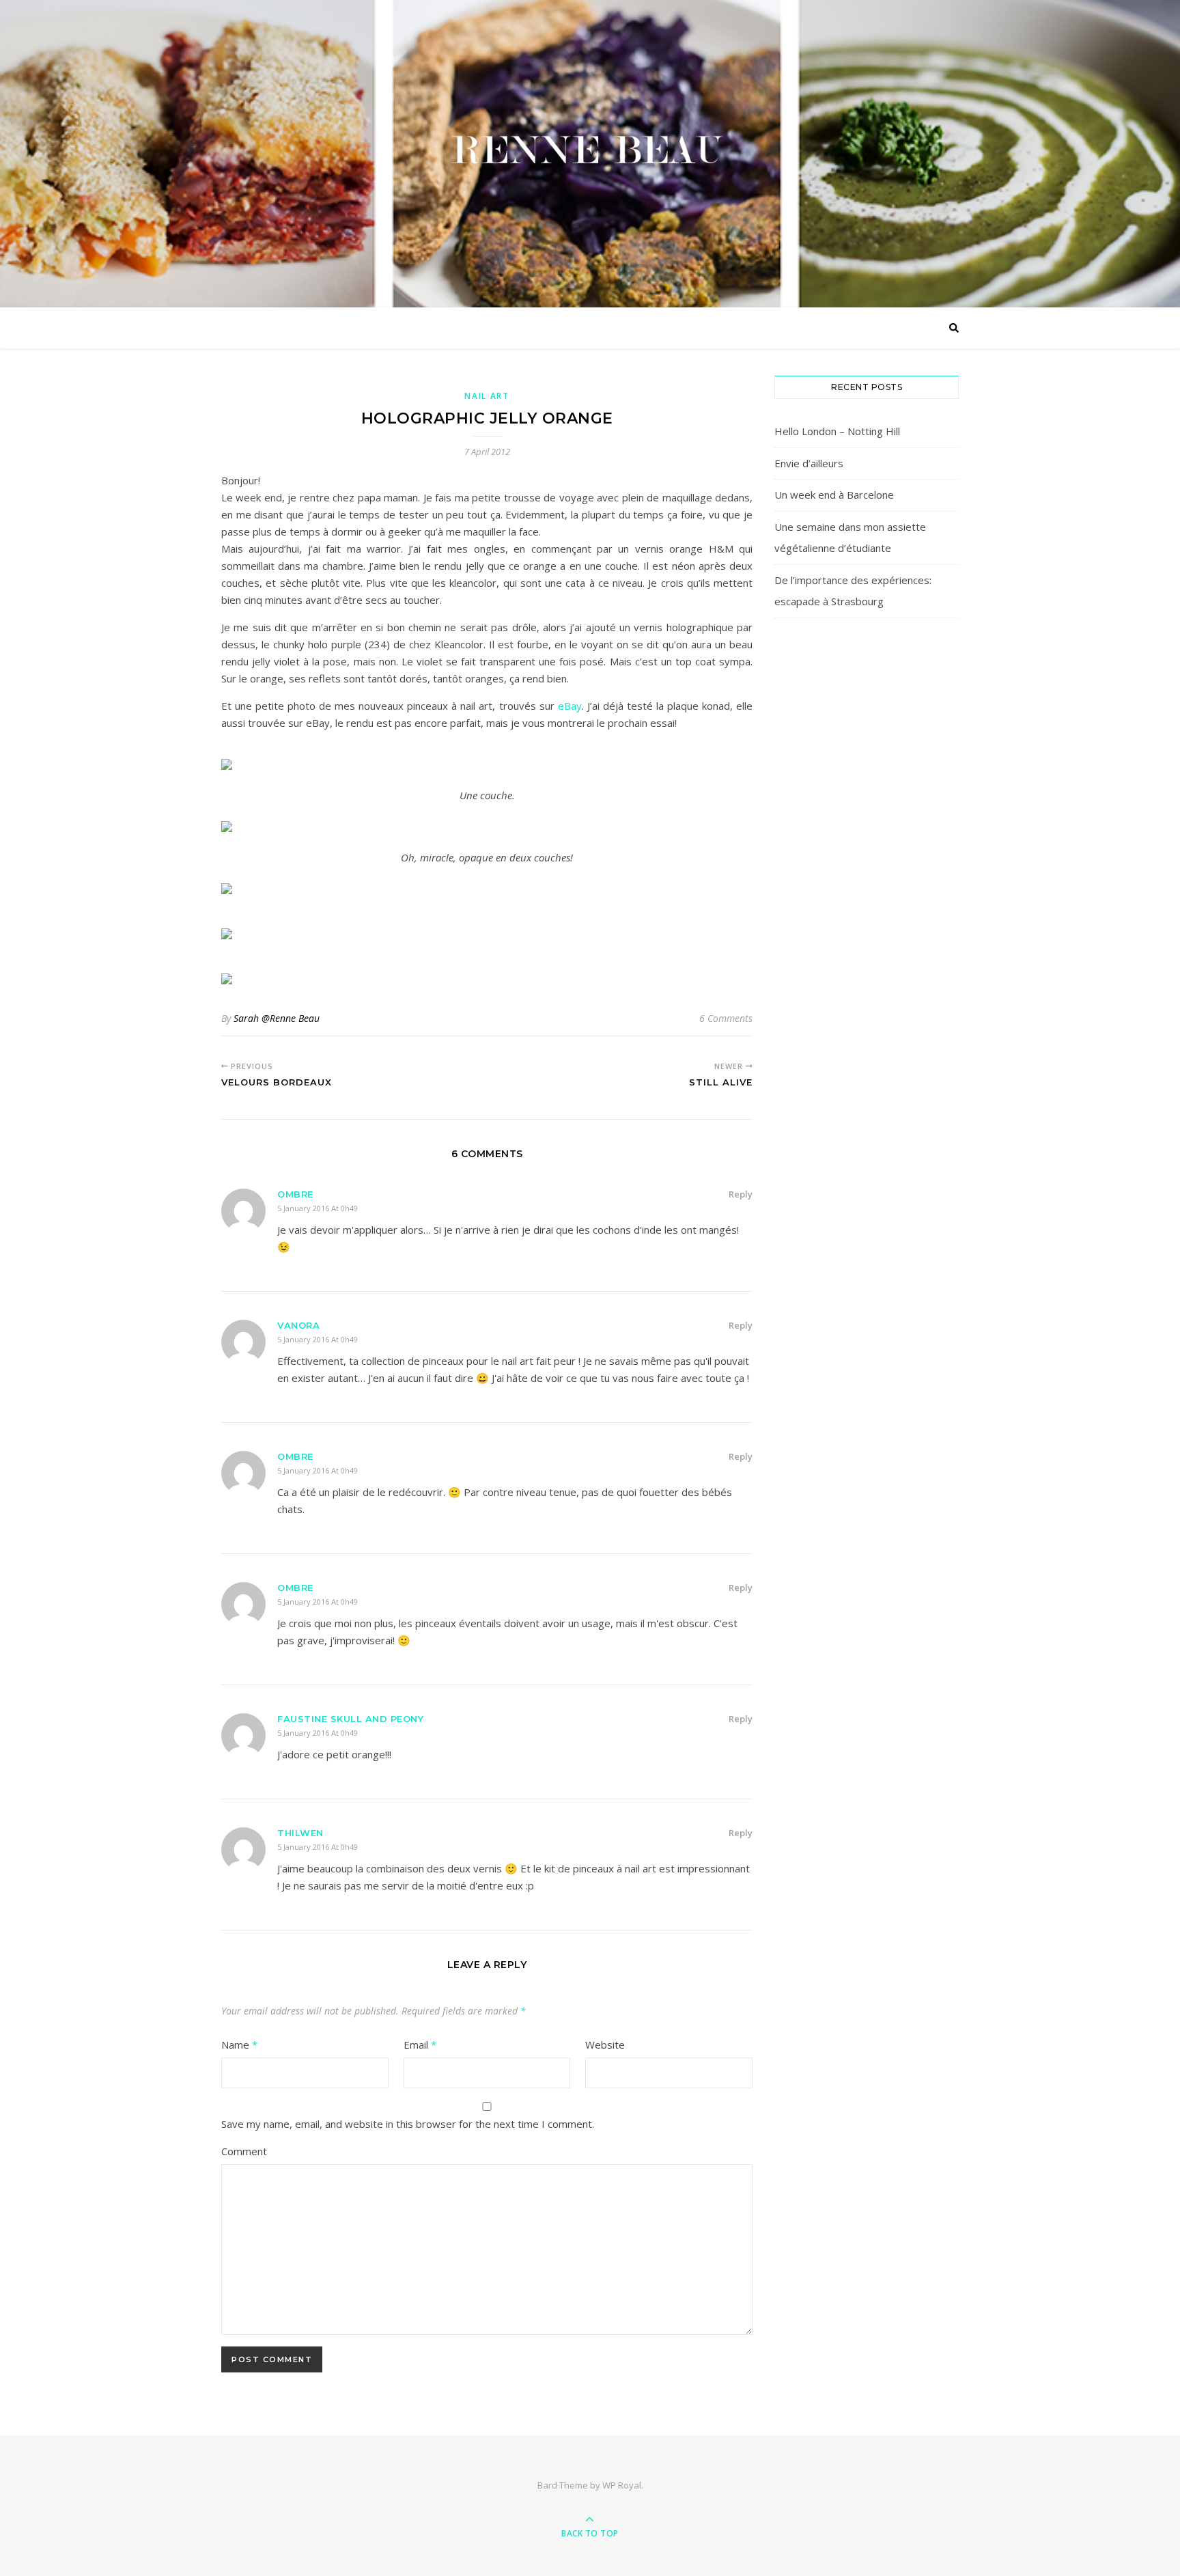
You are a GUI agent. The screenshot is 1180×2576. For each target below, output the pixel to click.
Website (605, 2045)
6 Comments (726, 1018)
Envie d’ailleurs (809, 463)
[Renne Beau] (590, 150)
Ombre (295, 1194)
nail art (487, 396)
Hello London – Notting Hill (837, 431)
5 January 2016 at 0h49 (318, 1208)
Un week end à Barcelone (834, 495)
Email (420, 2045)
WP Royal (622, 2485)
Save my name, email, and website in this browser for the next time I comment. (408, 2124)
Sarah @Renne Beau (277, 1018)
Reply (741, 1194)
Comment (244, 2151)
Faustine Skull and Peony (350, 1719)
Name (239, 2045)
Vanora (298, 1325)
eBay (570, 706)
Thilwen (300, 1833)
